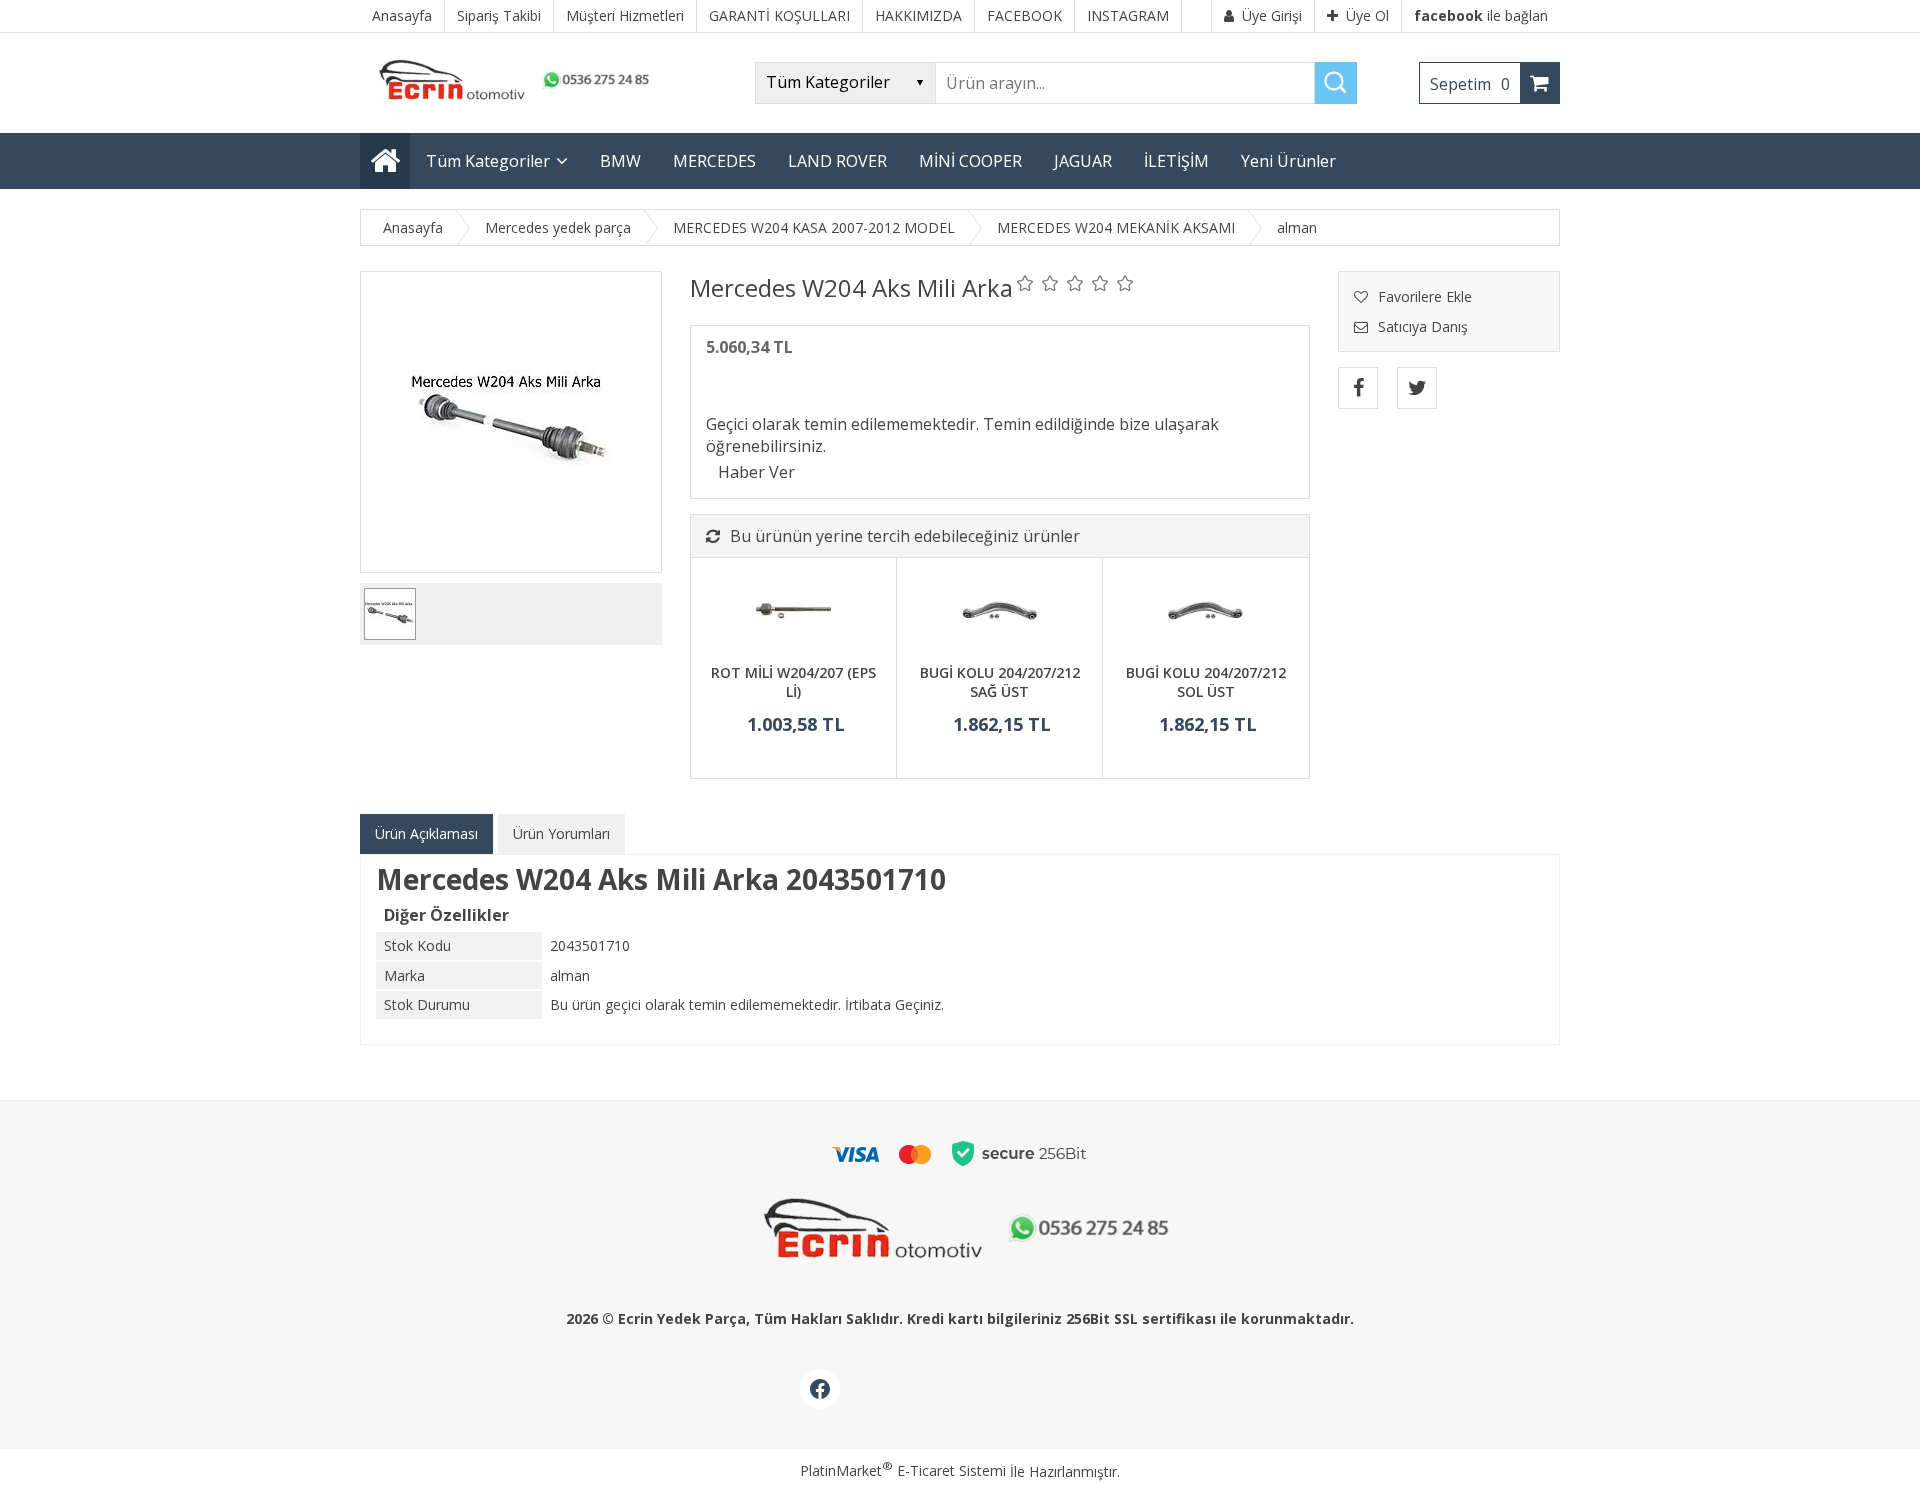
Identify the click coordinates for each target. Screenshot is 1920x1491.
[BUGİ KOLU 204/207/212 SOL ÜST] (1205, 613)
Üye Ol (1367, 15)
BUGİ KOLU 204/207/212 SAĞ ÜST (1000, 682)
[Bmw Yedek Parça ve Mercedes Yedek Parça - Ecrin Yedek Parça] (510, 99)
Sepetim (1470, 84)
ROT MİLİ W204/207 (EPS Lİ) (793, 682)
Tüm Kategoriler (488, 161)
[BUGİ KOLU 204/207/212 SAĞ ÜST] (999, 613)
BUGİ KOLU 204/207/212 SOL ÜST (1206, 682)
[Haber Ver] (756, 472)
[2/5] (1038, 283)
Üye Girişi (1272, 15)
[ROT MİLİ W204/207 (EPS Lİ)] (793, 613)
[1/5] (1025, 283)
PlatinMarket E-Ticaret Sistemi (903, 1470)
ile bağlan (1481, 15)
